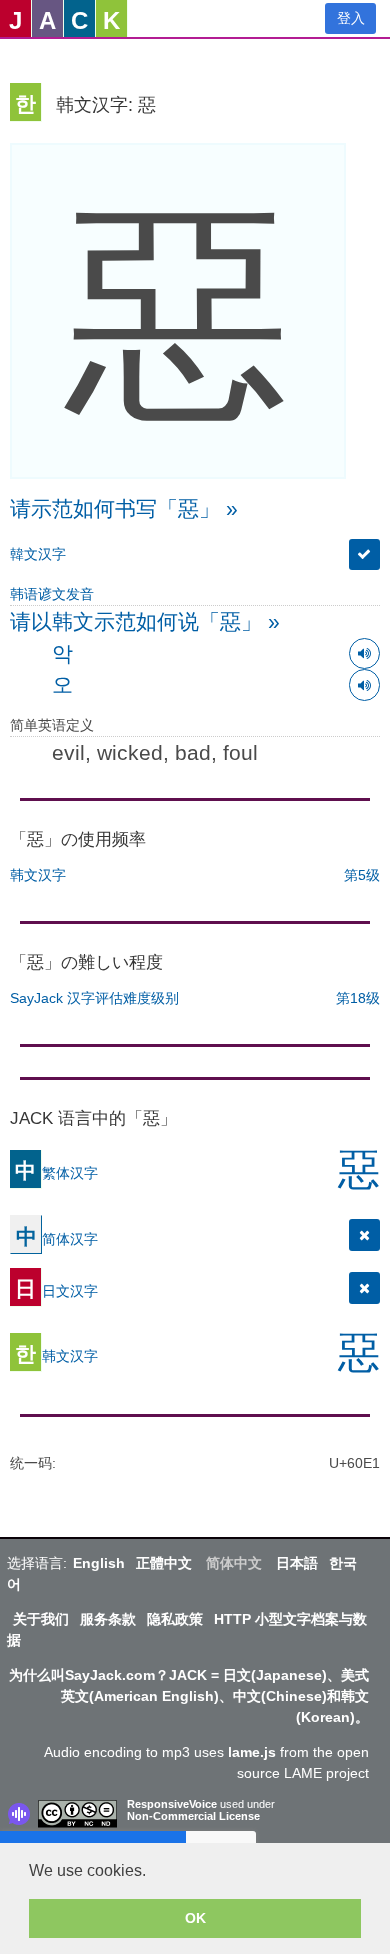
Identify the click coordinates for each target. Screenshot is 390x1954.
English (99, 1563)
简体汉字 (57, 1239)
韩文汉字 (38, 875)
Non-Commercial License (193, 1816)
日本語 (297, 1563)
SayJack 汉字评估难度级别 (94, 998)
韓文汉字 (38, 554)
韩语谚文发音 (52, 594)
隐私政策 (175, 1619)
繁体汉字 (56, 1173)
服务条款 (108, 1619)
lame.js (252, 1752)
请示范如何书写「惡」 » (124, 508)
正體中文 (164, 1563)
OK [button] (195, 1918)
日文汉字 (56, 1291)
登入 (351, 18)
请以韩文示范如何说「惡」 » (145, 621)
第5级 (362, 875)
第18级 (358, 998)
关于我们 (41, 1619)
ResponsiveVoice (172, 1804)
